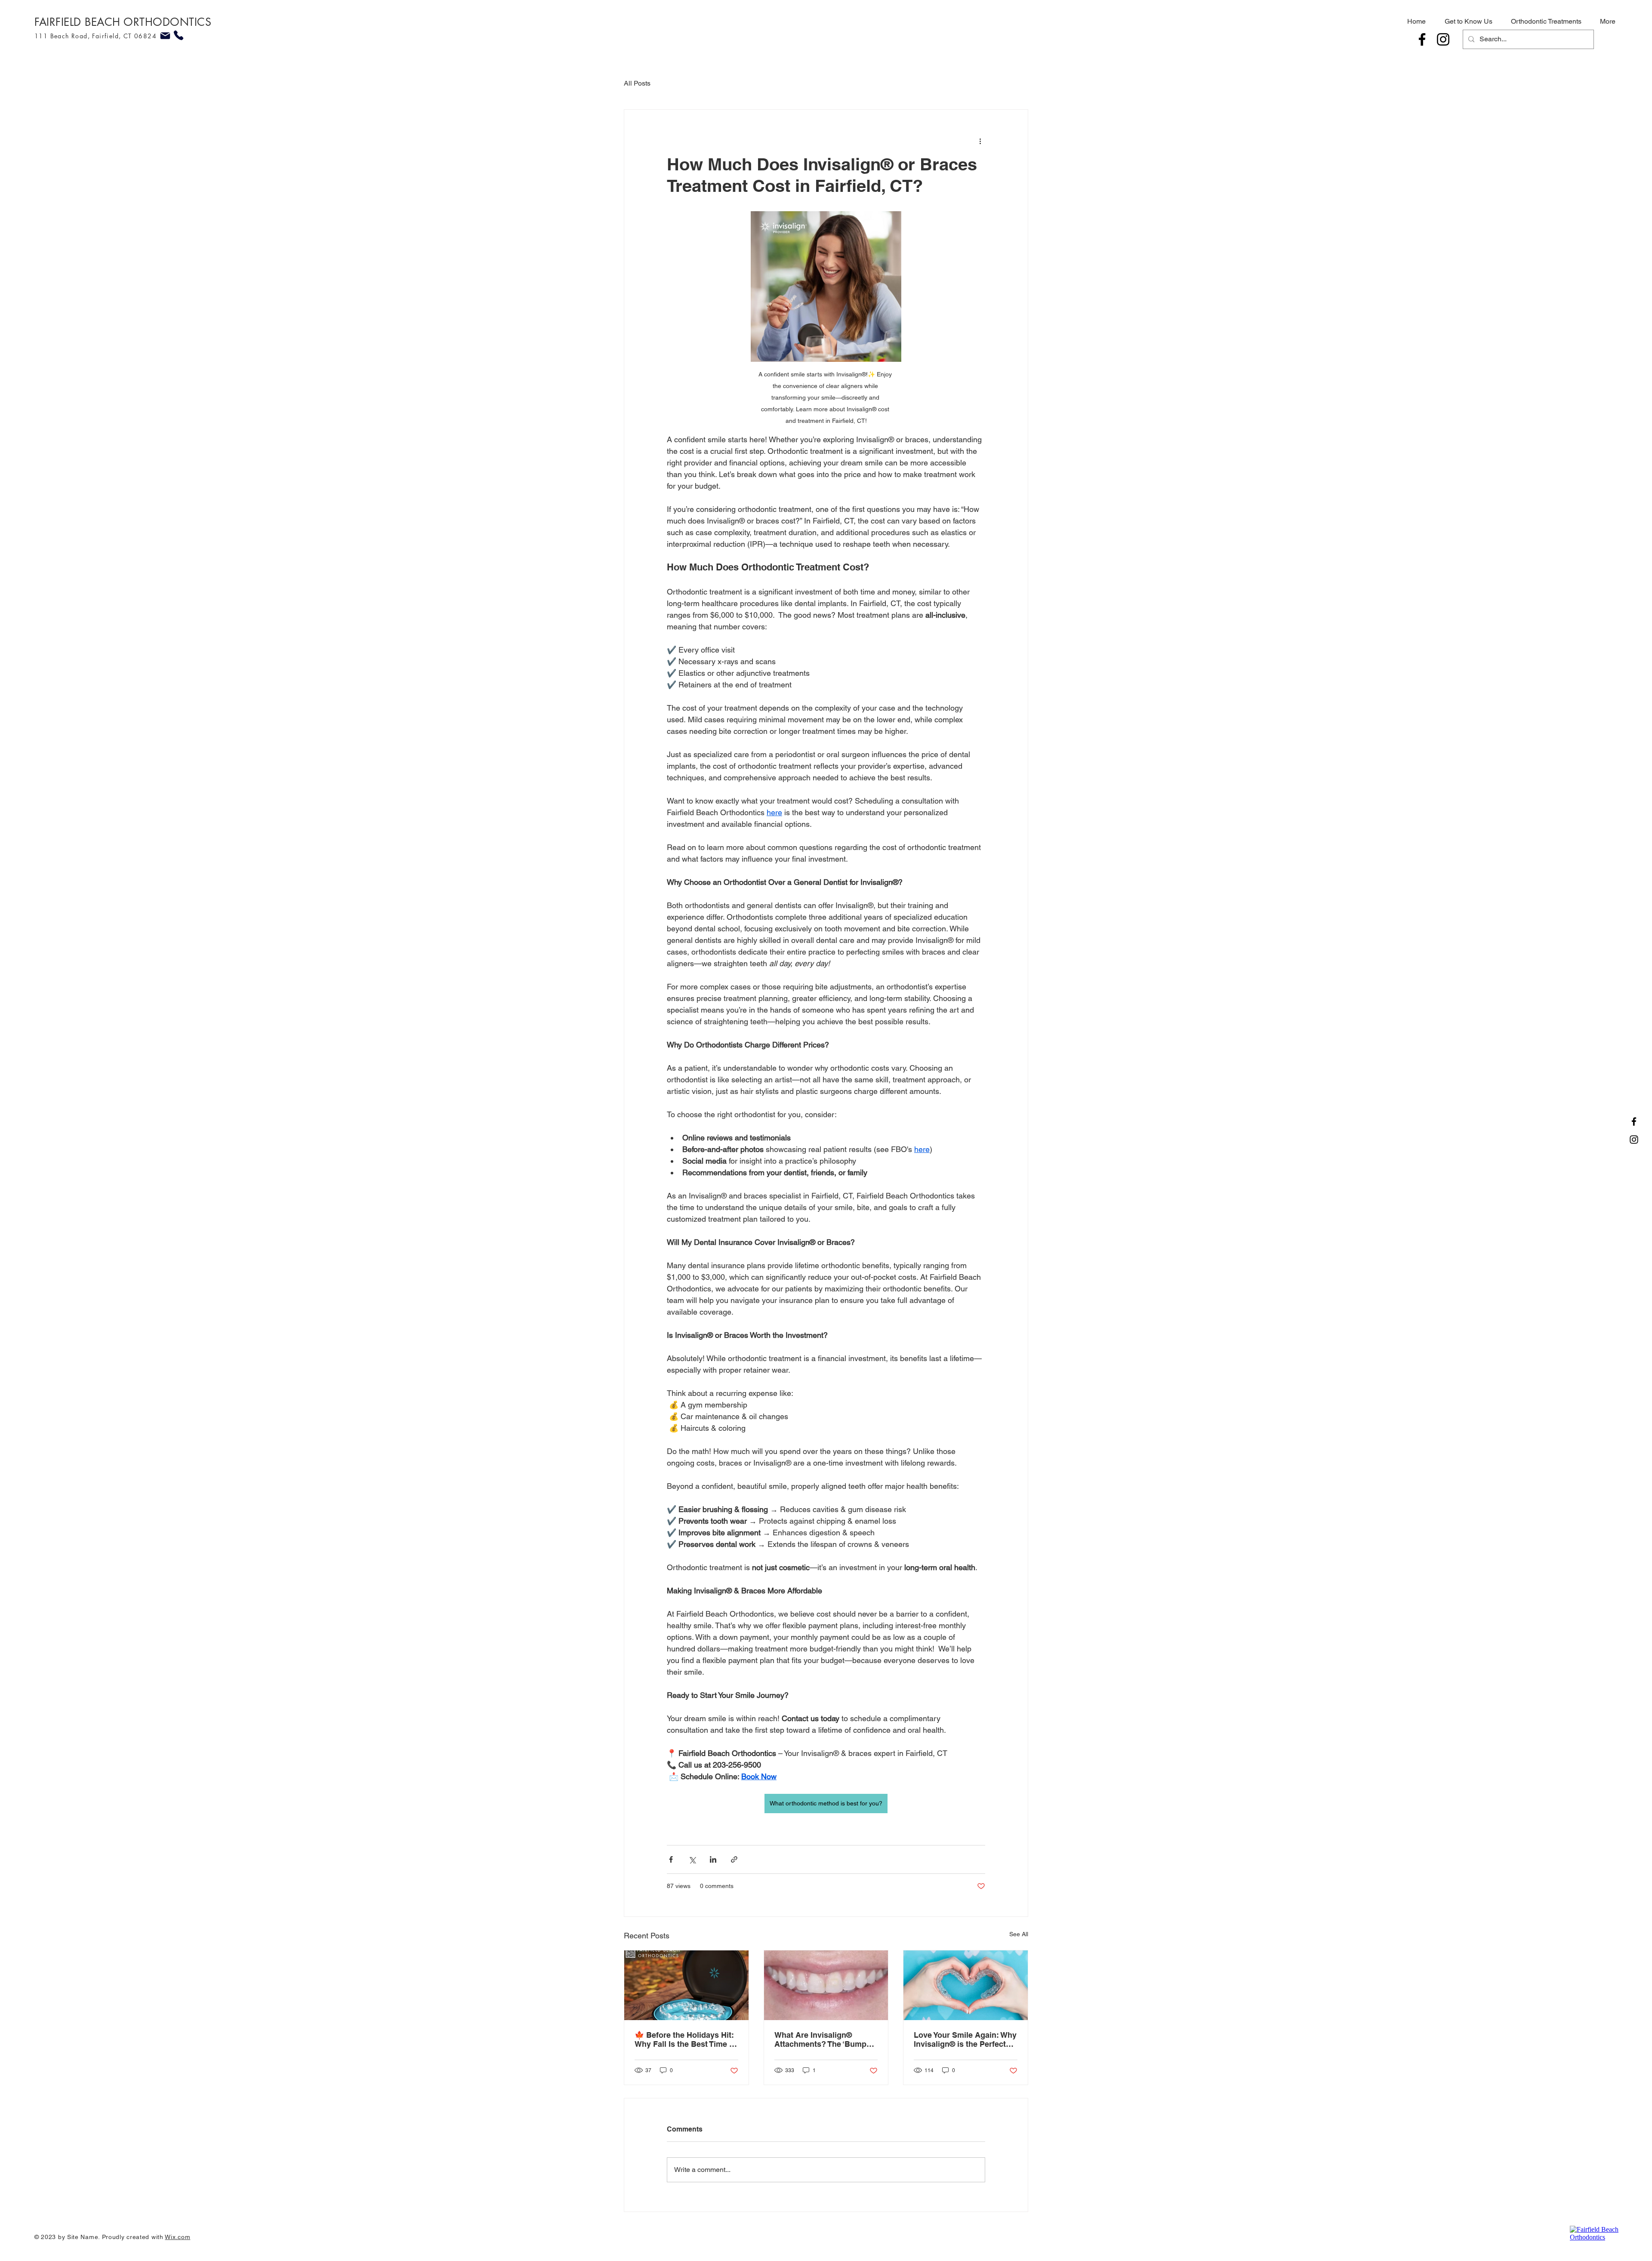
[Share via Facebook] (671, 1859)
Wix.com (177, 2237)
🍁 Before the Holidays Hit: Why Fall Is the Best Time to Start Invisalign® (686, 2039)
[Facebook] (1422, 39)
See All (1019, 1934)
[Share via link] (734, 1859)
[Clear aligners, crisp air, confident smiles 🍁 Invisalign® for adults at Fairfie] (686, 1985)
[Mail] (165, 36)
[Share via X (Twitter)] (692, 1859)
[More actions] (980, 141)
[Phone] (178, 35)
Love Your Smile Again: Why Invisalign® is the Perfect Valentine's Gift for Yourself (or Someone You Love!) (965, 2039)
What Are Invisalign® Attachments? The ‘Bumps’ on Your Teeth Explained (823, 2039)
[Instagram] (1443, 39)
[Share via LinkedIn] (713, 1859)
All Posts (637, 83)
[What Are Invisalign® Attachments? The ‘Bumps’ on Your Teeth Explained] (826, 1985)
